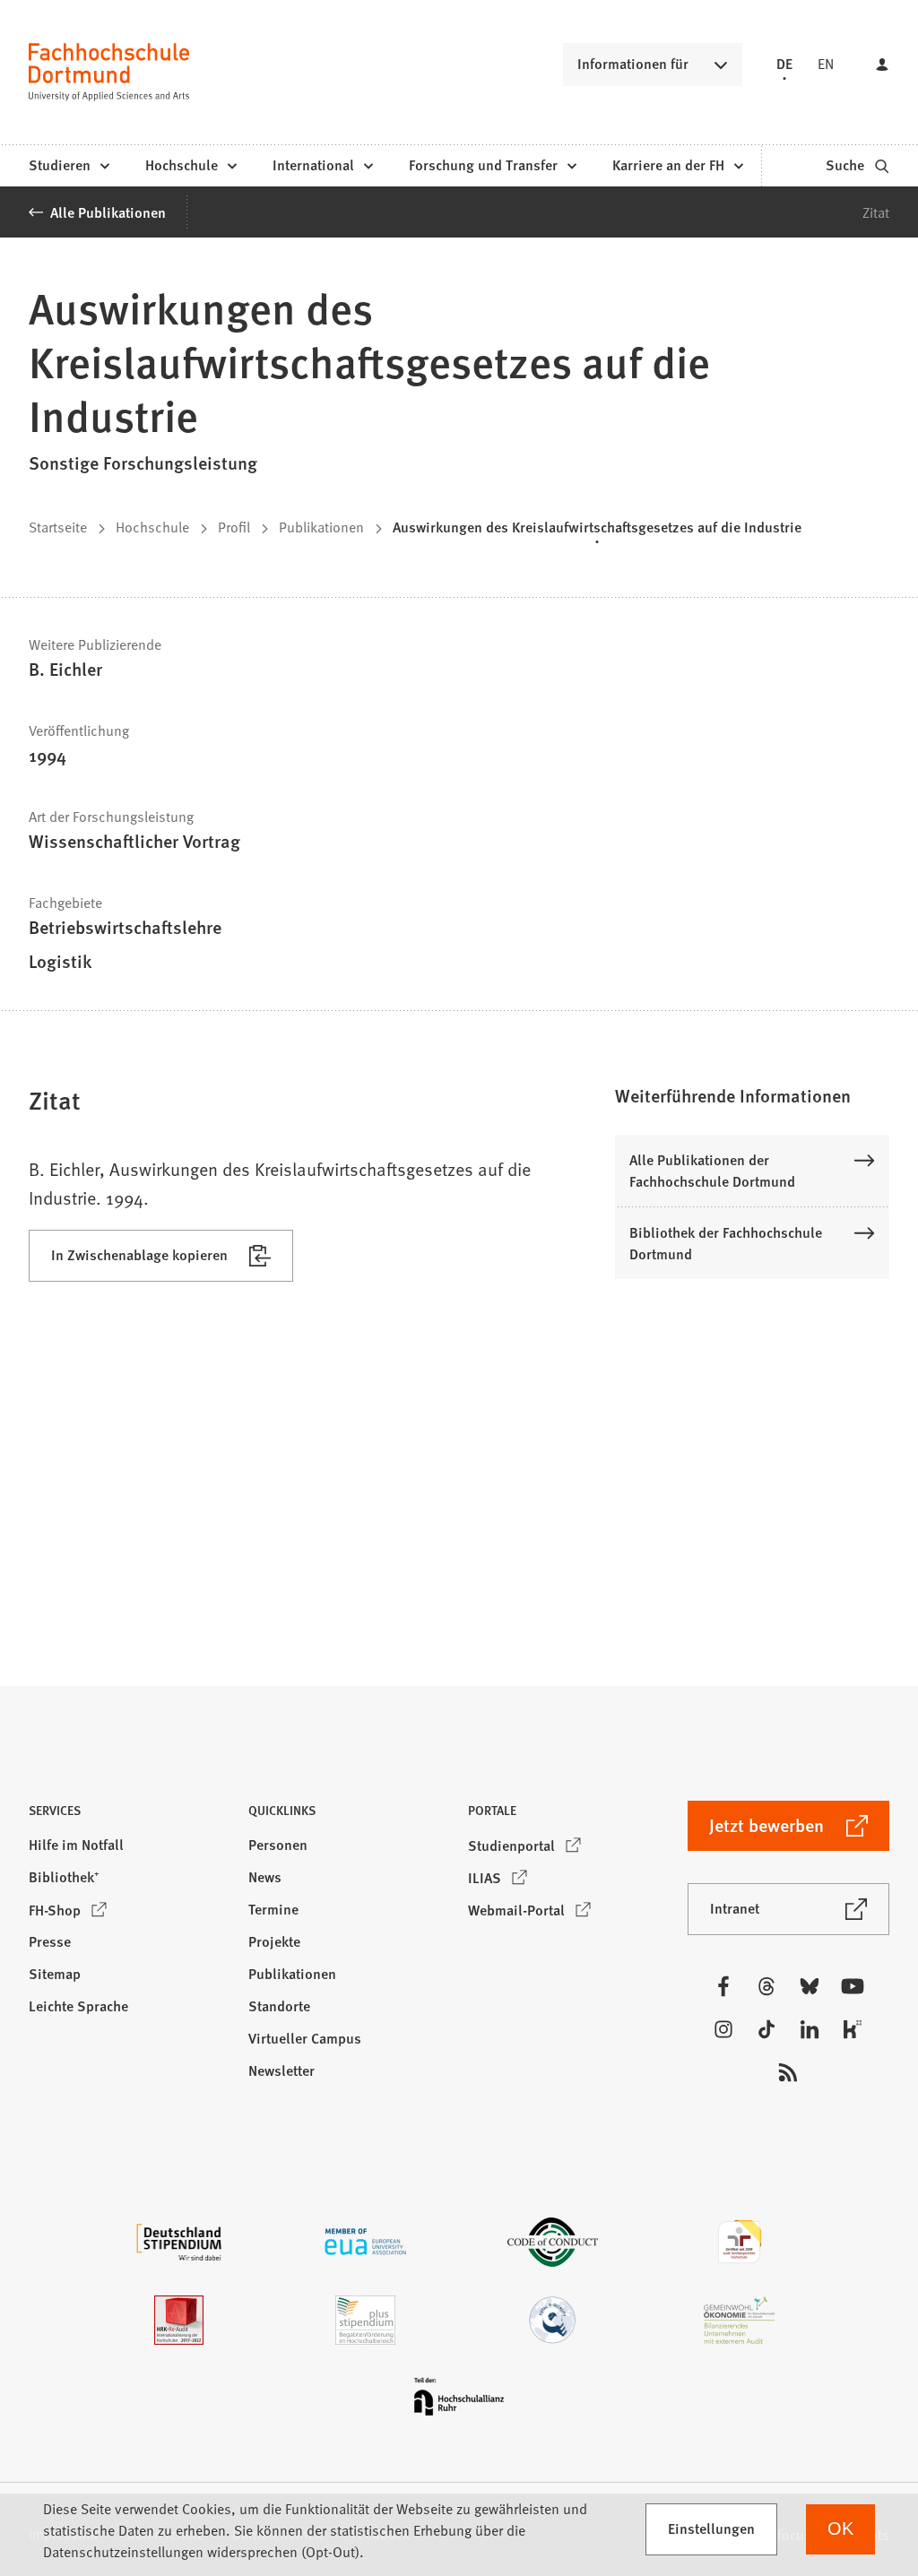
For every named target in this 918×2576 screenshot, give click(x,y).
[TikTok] (766, 2029)
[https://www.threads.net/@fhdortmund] (766, 1986)
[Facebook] (723, 1986)
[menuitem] (69, 166)
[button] (752, 1095)
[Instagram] (723, 2029)
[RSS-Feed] (788, 2072)
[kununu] (853, 2029)
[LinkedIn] (810, 2029)
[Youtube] (853, 1986)
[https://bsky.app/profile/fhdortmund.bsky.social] (810, 1986)
